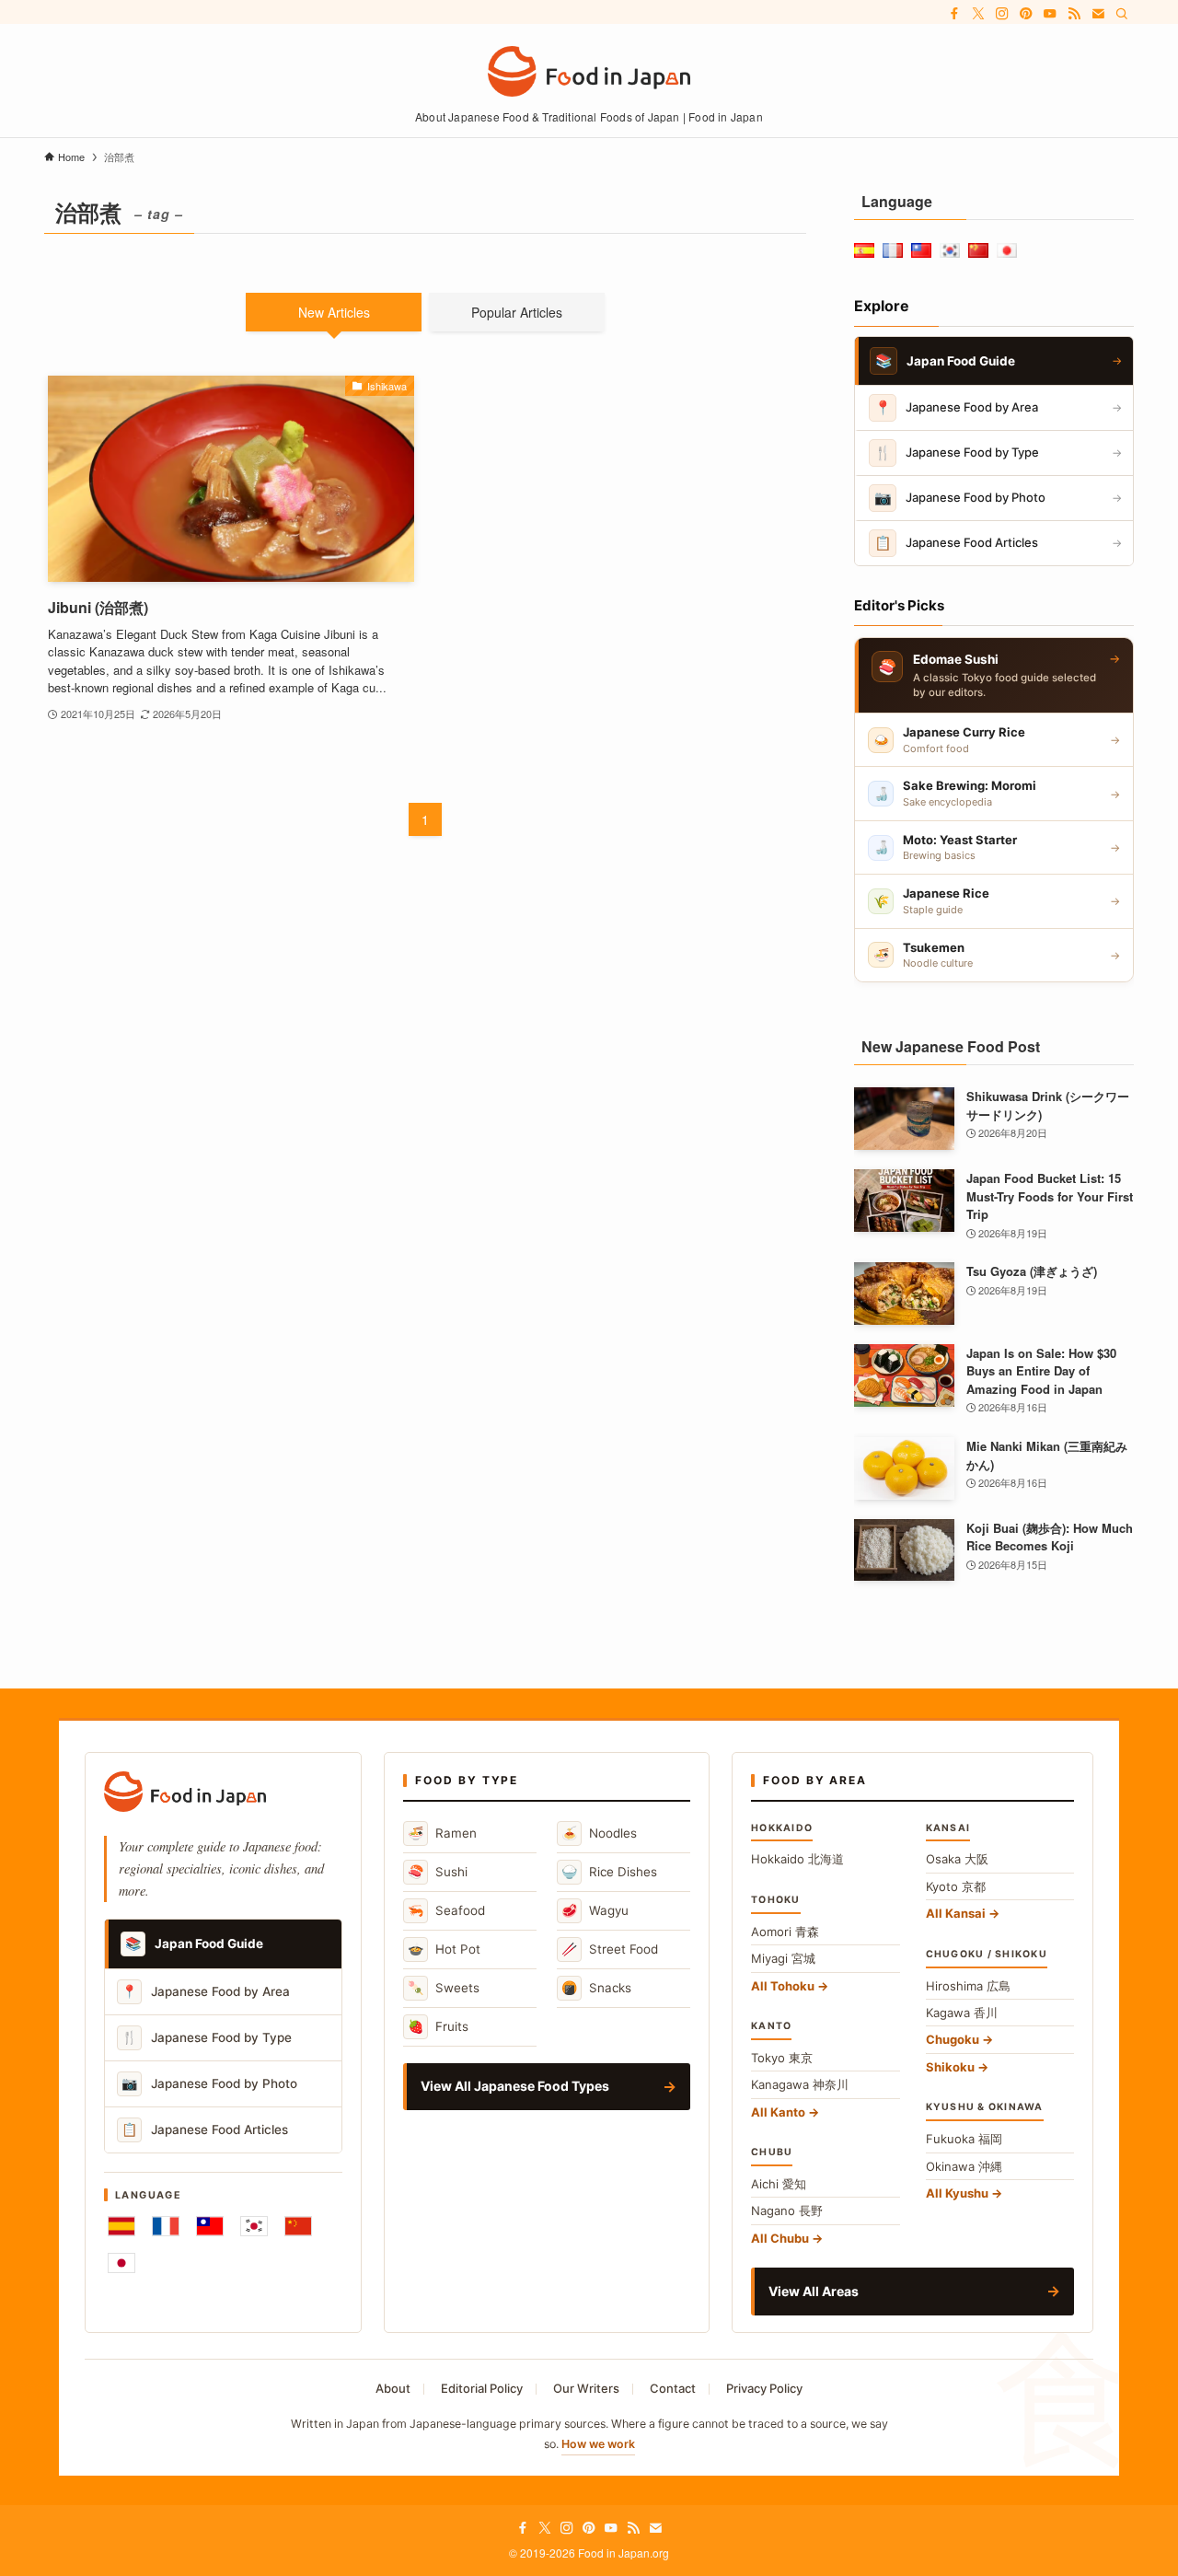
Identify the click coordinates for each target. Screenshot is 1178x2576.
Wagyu (595, 1910)
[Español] (121, 2226)
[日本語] (121, 2263)
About (393, 2388)
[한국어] (254, 2226)
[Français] (166, 2226)
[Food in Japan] (589, 71)
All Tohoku (783, 1986)
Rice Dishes (609, 1871)
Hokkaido (797, 1859)
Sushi (438, 1871)
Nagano (787, 2210)
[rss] (1074, 14)
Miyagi (783, 1958)
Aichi (779, 2184)
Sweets (444, 1987)
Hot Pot (444, 1949)
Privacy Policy (764, 2388)
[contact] (1098, 14)
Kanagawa (800, 2084)
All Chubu (780, 2238)
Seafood (446, 1910)
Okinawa (964, 2166)
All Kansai (956, 1913)
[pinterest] (1026, 14)
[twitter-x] (978, 14)
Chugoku (953, 2039)
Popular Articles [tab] (517, 312)
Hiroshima (968, 1986)
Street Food (610, 1949)
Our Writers (586, 2388)
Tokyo (782, 2058)
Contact (673, 2388)
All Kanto (778, 2112)
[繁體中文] (210, 2226)
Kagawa (962, 2013)
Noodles (599, 1833)
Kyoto (956, 1886)
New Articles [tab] (334, 312)
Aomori (785, 1932)
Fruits (438, 2026)
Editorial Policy (482, 2388)
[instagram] (1002, 14)
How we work (598, 2444)
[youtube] (1050, 14)
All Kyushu (957, 2193)
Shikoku (950, 2067)
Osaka (957, 1859)
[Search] (1122, 14)
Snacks (596, 1987)
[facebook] (954, 14)
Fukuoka (964, 2139)
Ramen (442, 1833)
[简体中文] (298, 2226)
